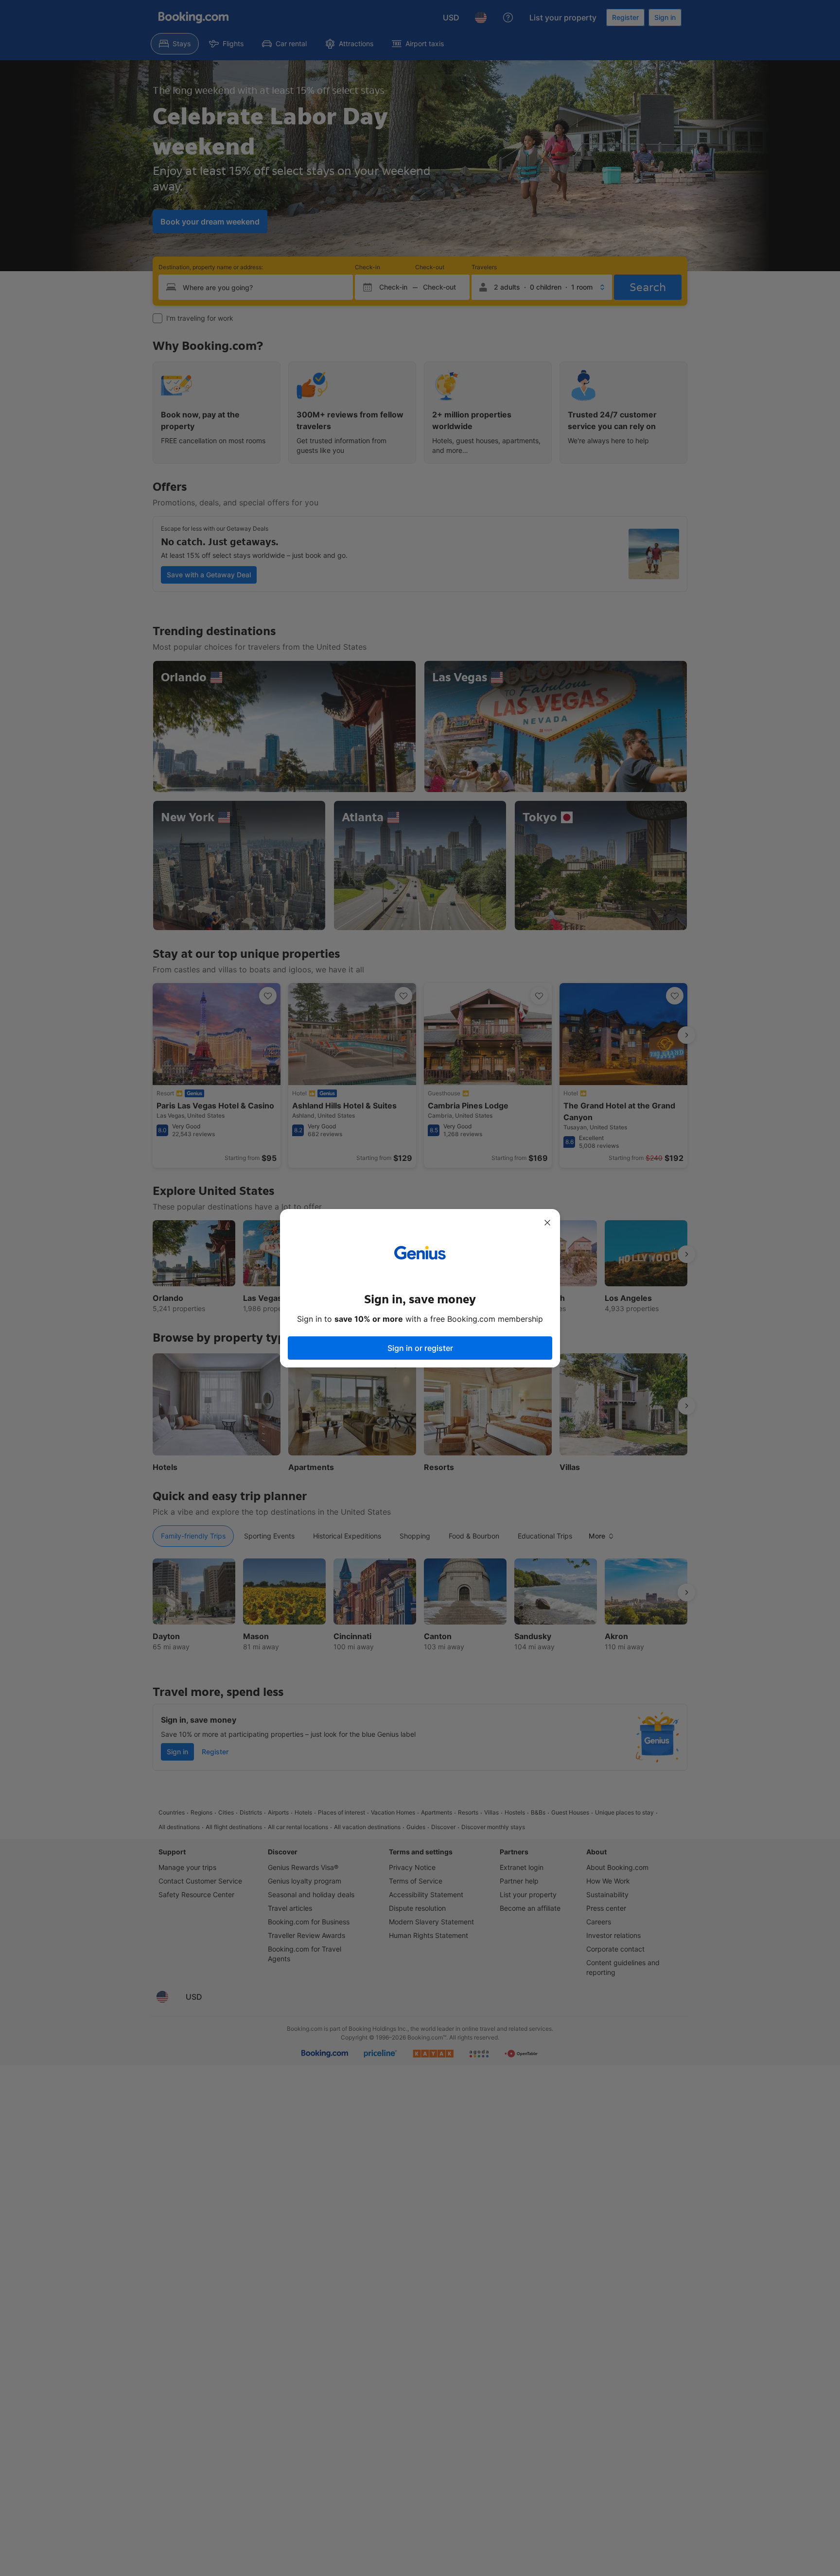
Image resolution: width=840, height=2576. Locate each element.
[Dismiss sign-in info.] (547, 1223)
